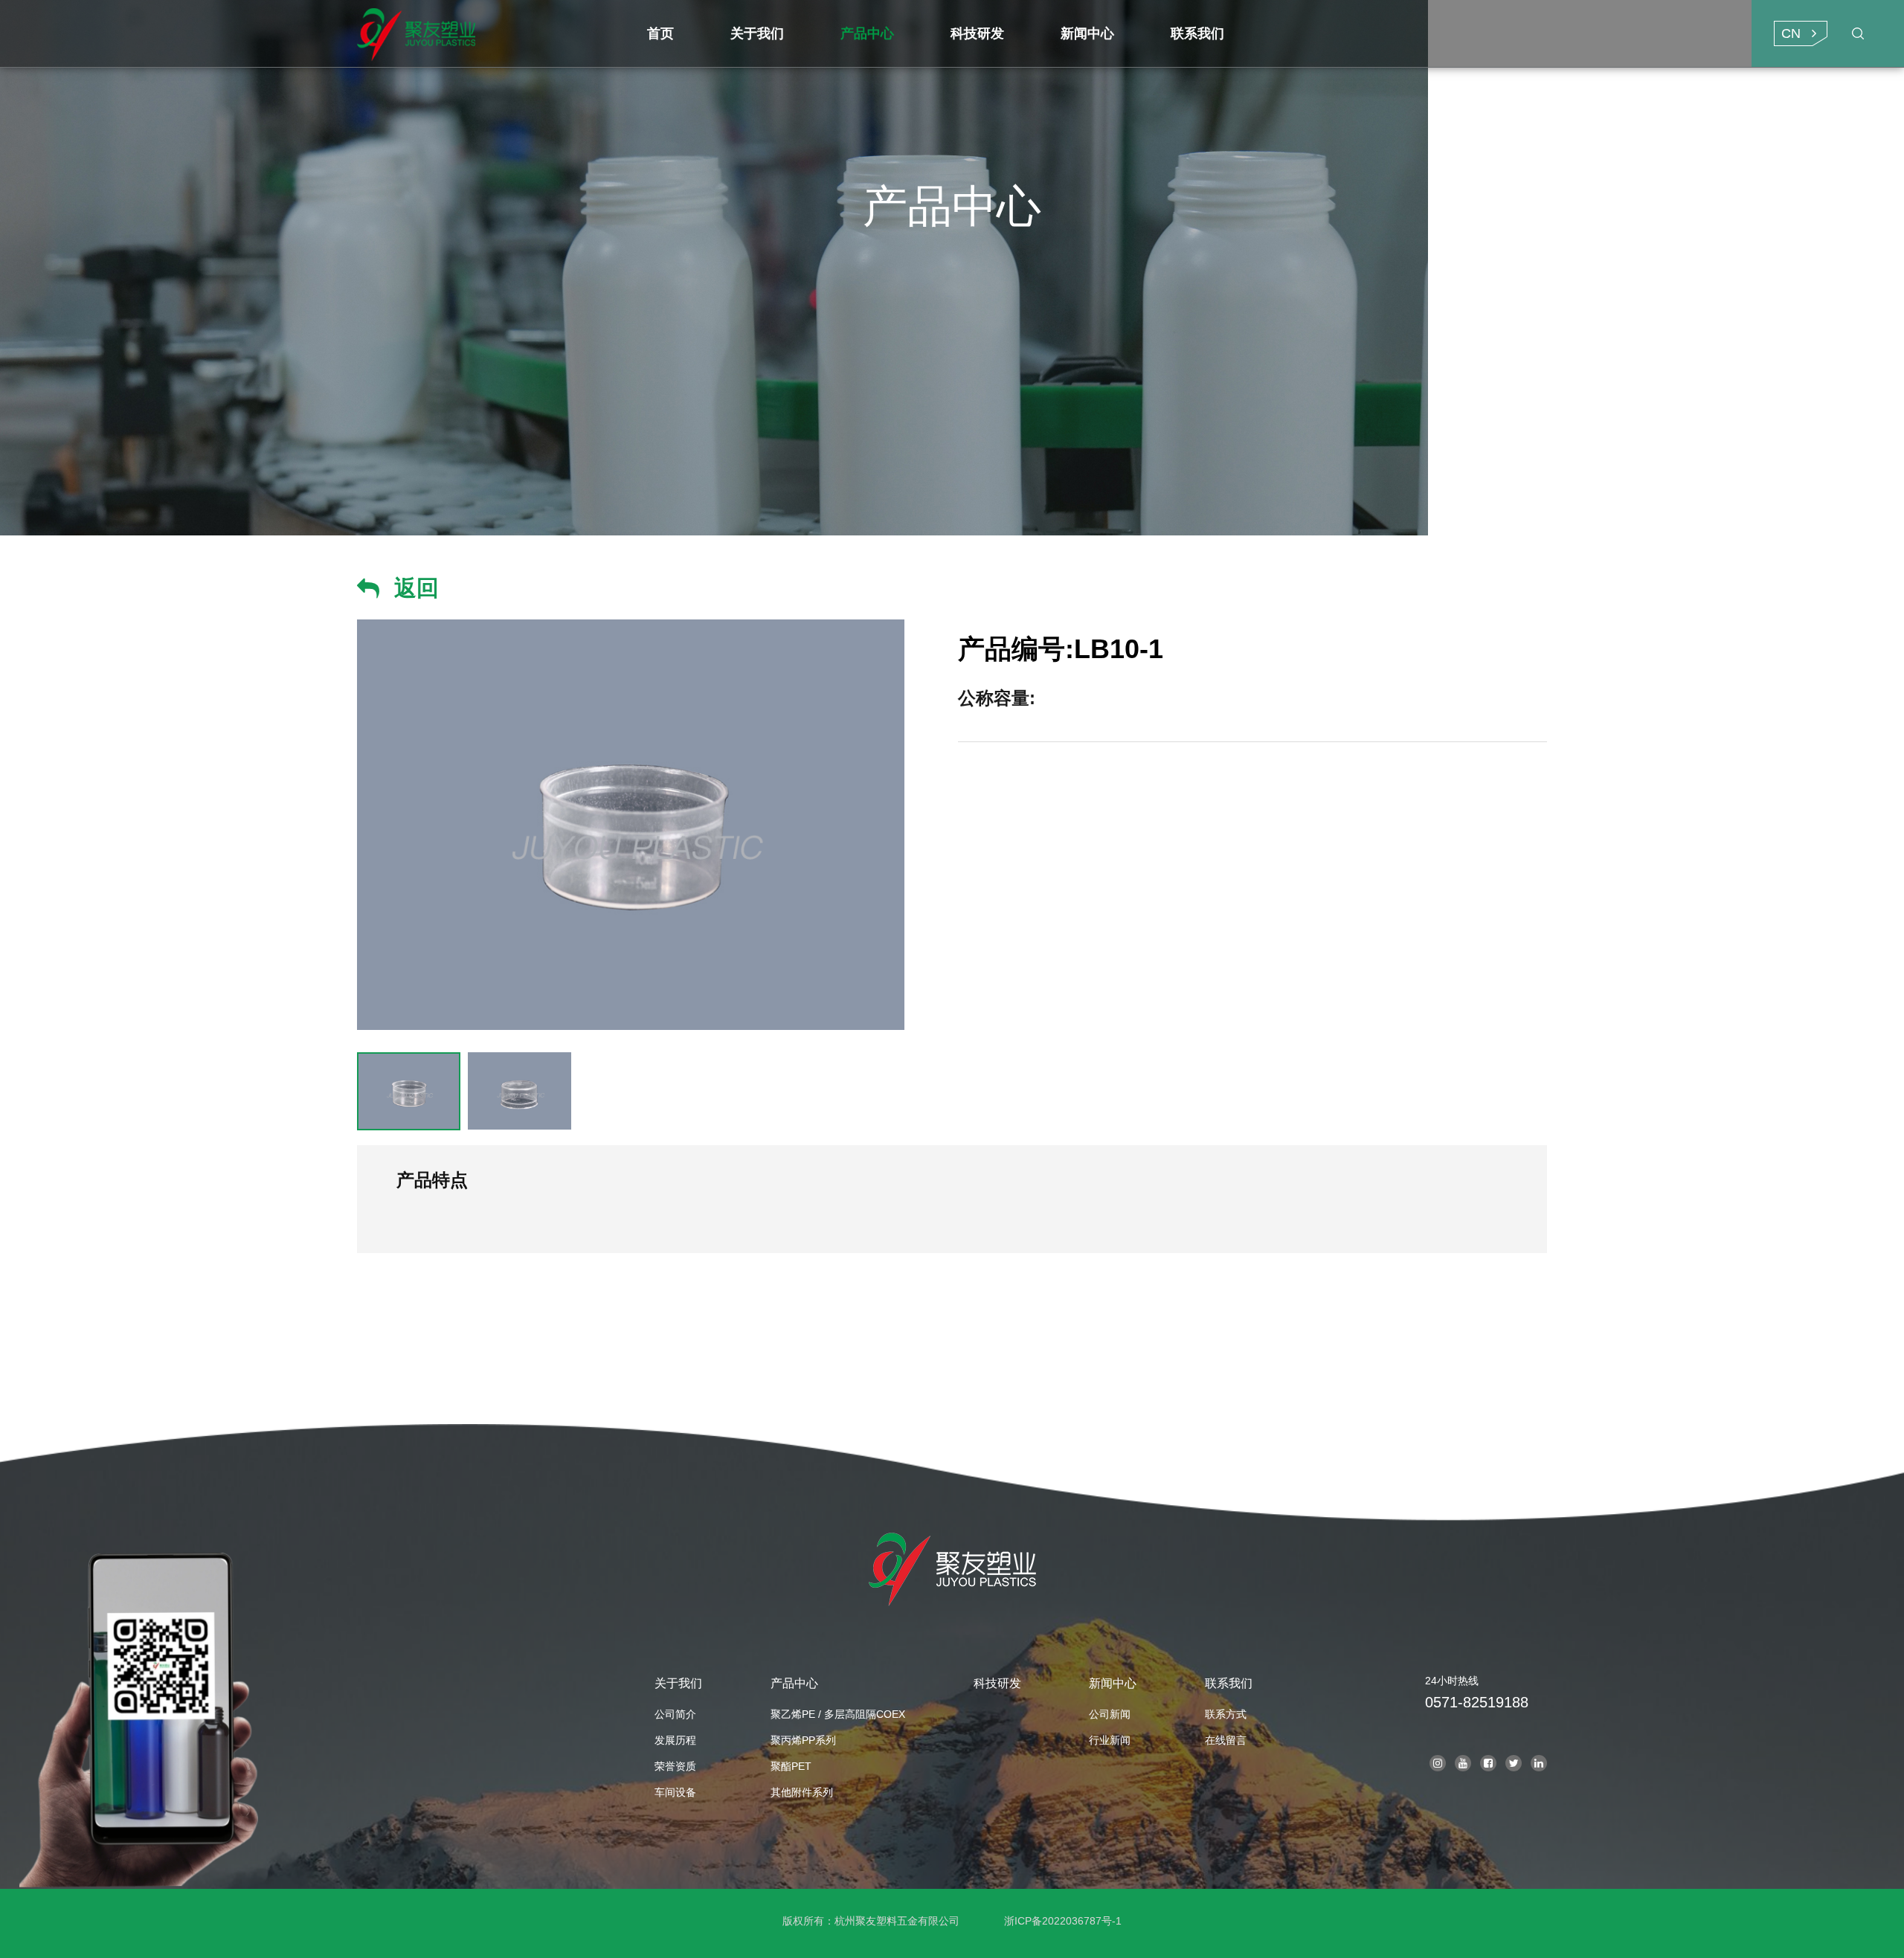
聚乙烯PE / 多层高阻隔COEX (838, 1714)
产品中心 (794, 1683)
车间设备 (675, 1792)
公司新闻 (1110, 1714)
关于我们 (678, 1683)
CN (1791, 33)
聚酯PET (791, 1766)
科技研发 (997, 1683)
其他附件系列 (802, 1792)
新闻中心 (1113, 1683)
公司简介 (675, 1714)
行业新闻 (1110, 1740)
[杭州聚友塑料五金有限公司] (488, 33)
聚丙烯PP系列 (803, 1740)
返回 (416, 588)
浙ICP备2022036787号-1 (1063, 1921)
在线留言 (1226, 1740)
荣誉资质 (675, 1766)
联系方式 (1226, 1714)
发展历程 (675, 1740)
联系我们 (1229, 1683)
